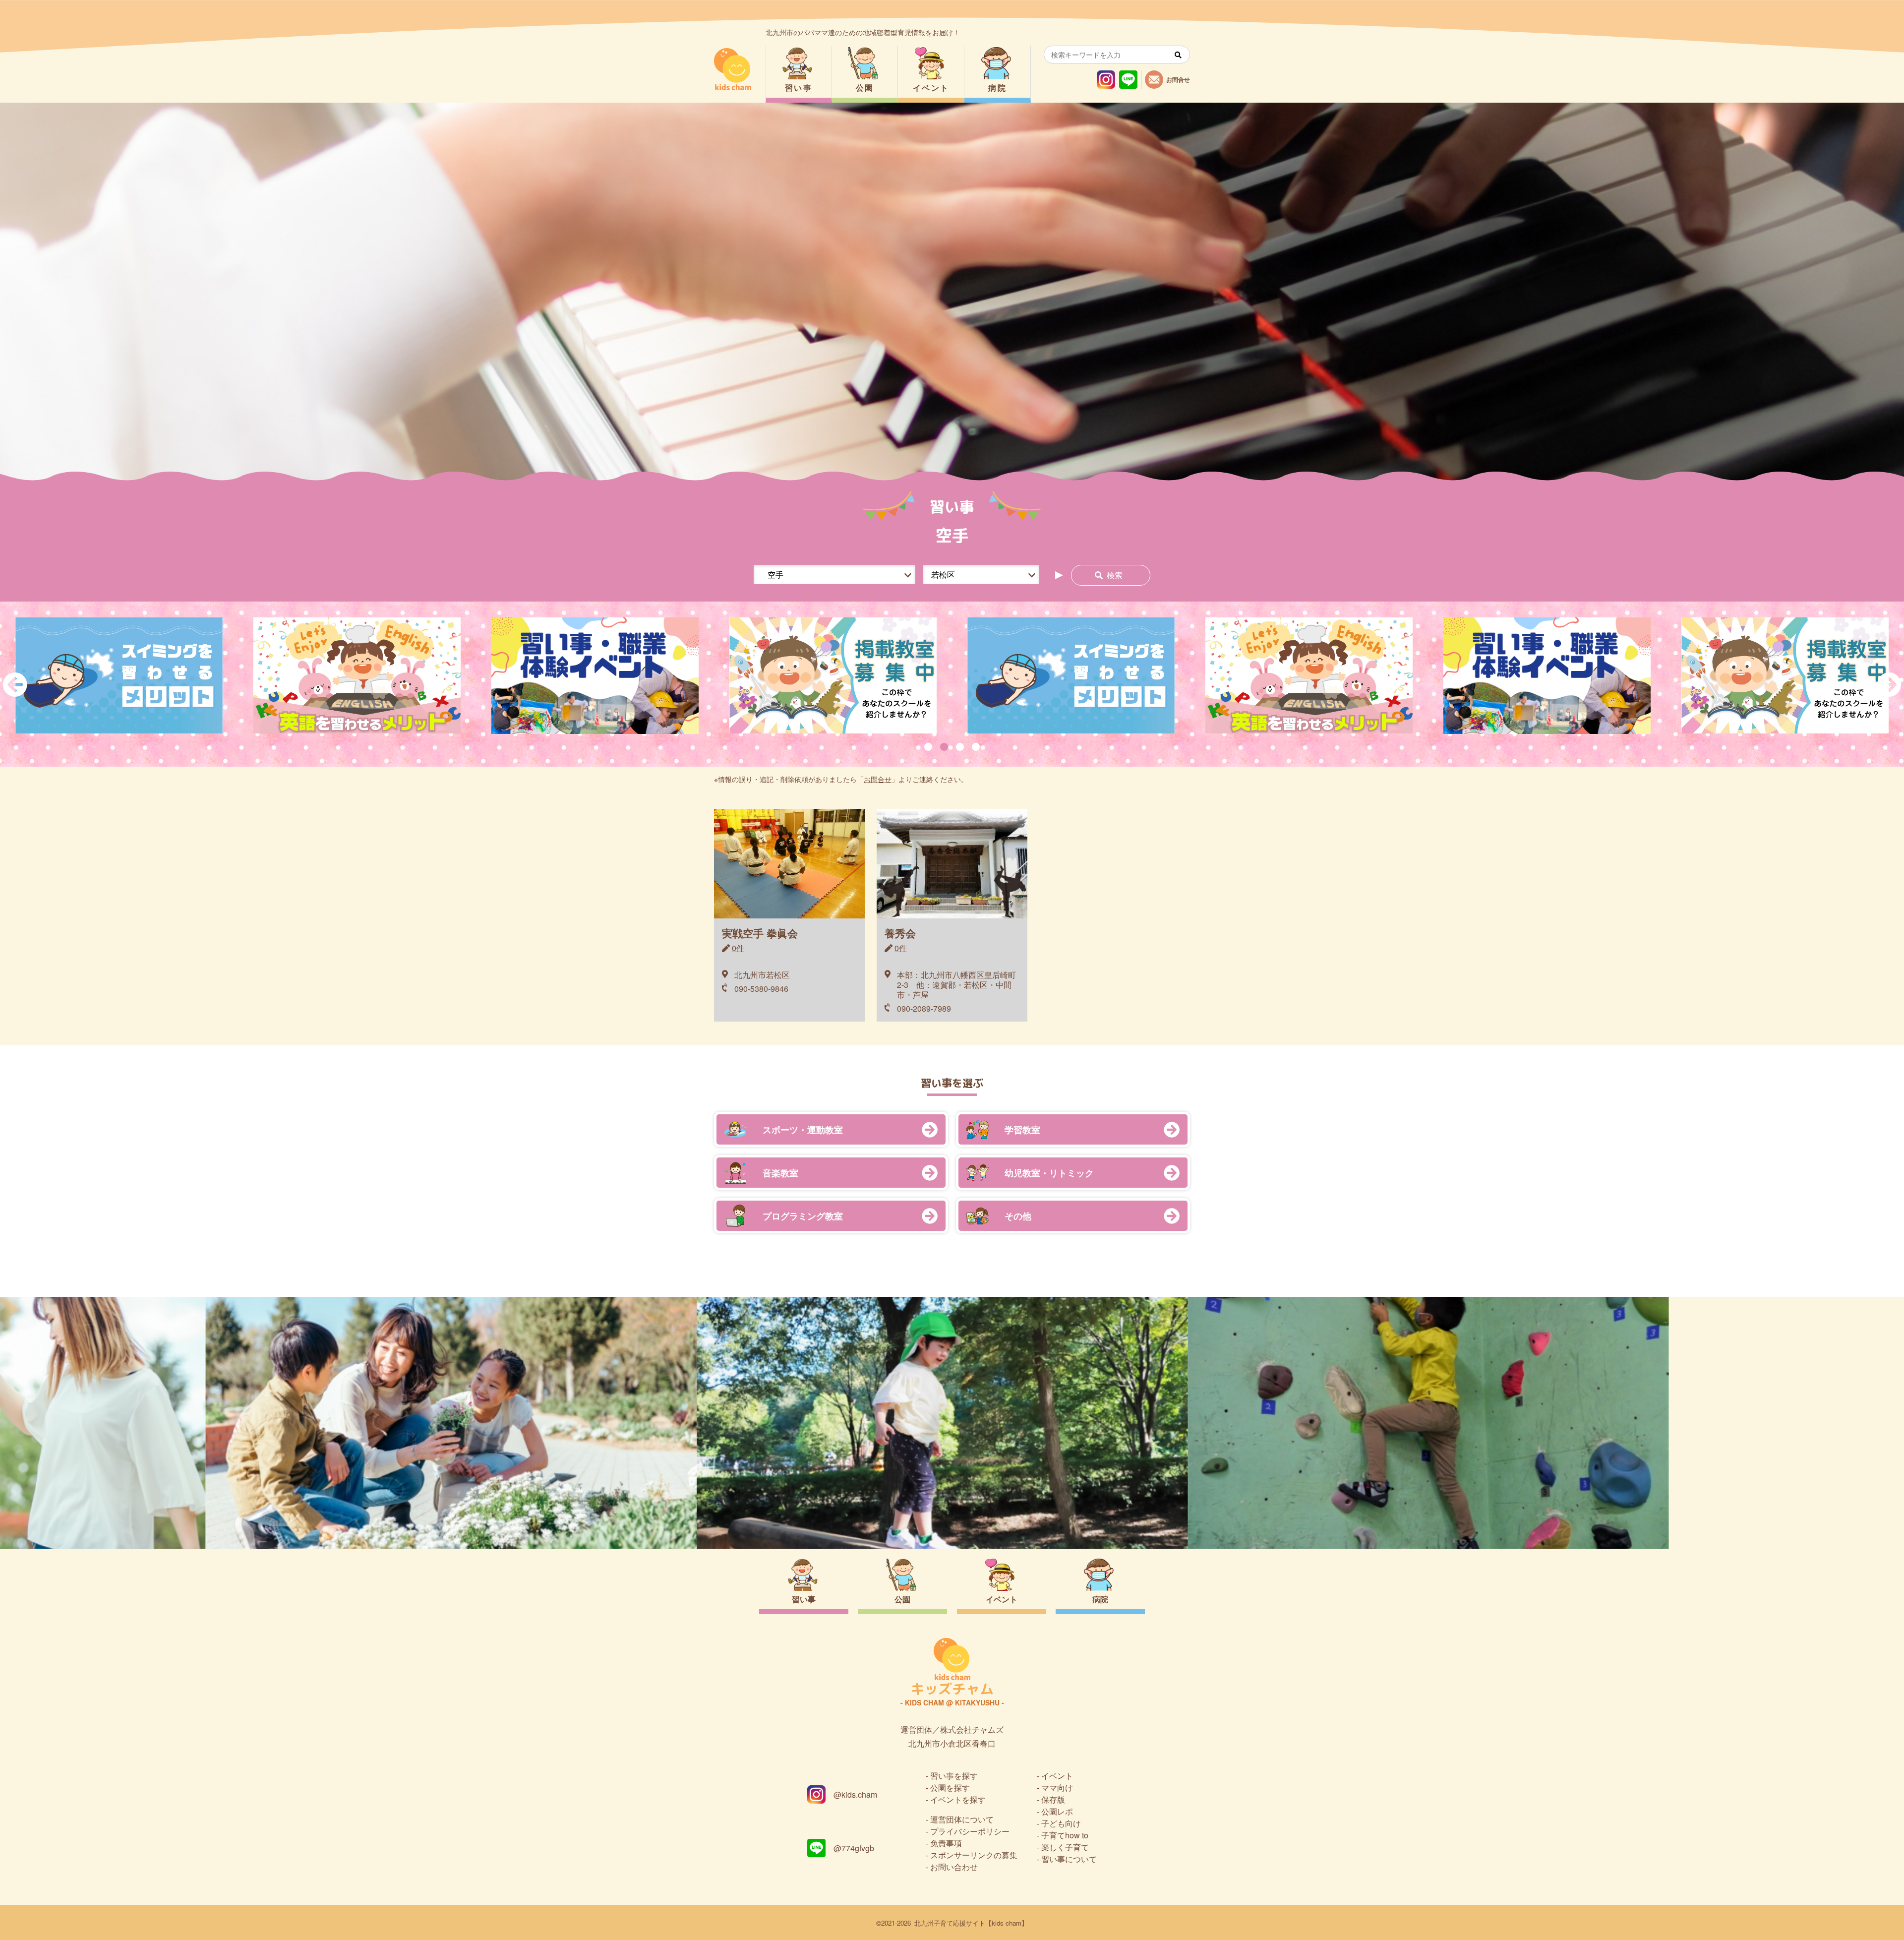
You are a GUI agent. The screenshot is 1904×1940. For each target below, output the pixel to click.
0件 (738, 948)
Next (1889, 684)
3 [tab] (960, 747)
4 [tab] (976, 747)
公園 (865, 88)
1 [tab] (928, 747)
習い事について (1069, 1859)
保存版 (1053, 1799)
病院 (997, 88)
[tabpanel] (833, 676)
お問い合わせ (954, 1867)
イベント (931, 88)
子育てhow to (1065, 1835)
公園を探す (950, 1788)
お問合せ (878, 779)
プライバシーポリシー (970, 1831)
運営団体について (962, 1819)
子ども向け (1061, 1823)
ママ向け (1057, 1788)
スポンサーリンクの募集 (974, 1855)
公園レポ (1057, 1811)
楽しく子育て (1065, 1847)
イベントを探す (958, 1799)
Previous (15, 684)
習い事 (799, 88)
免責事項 (946, 1843)
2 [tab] (944, 747)
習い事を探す (954, 1776)
